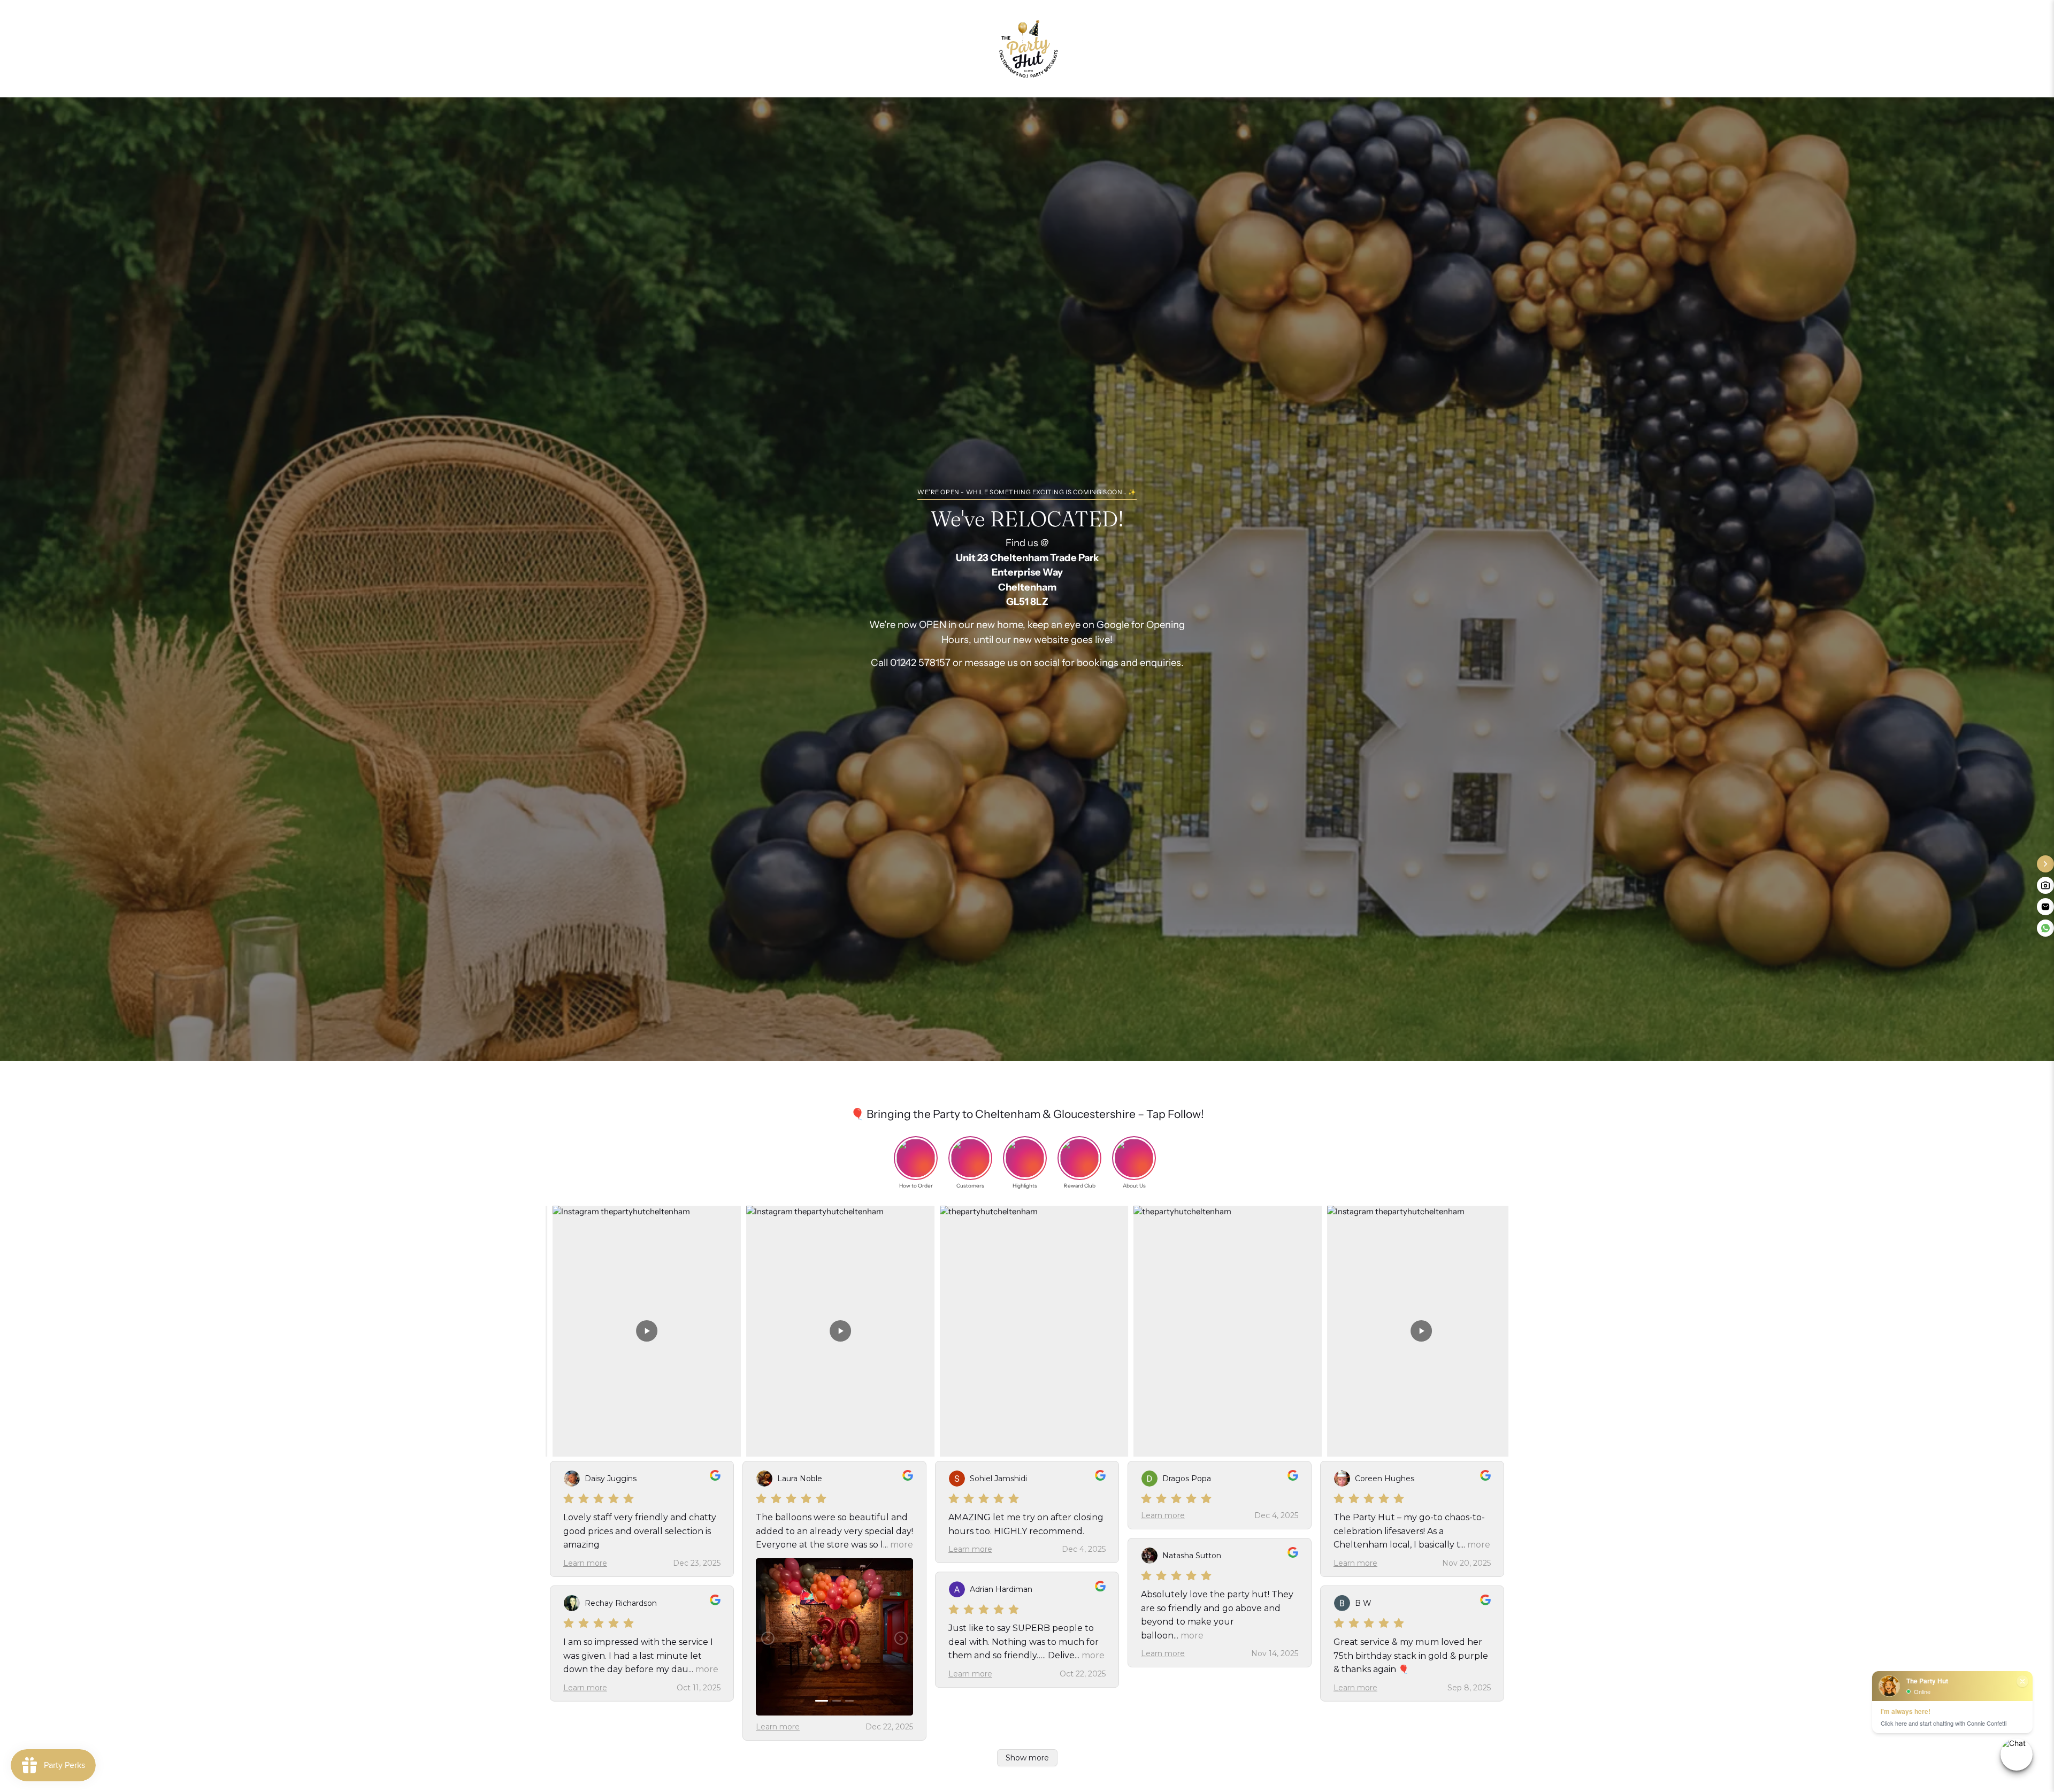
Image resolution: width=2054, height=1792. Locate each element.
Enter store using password (1143, 48)
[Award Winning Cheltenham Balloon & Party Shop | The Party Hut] (1027, 49)
